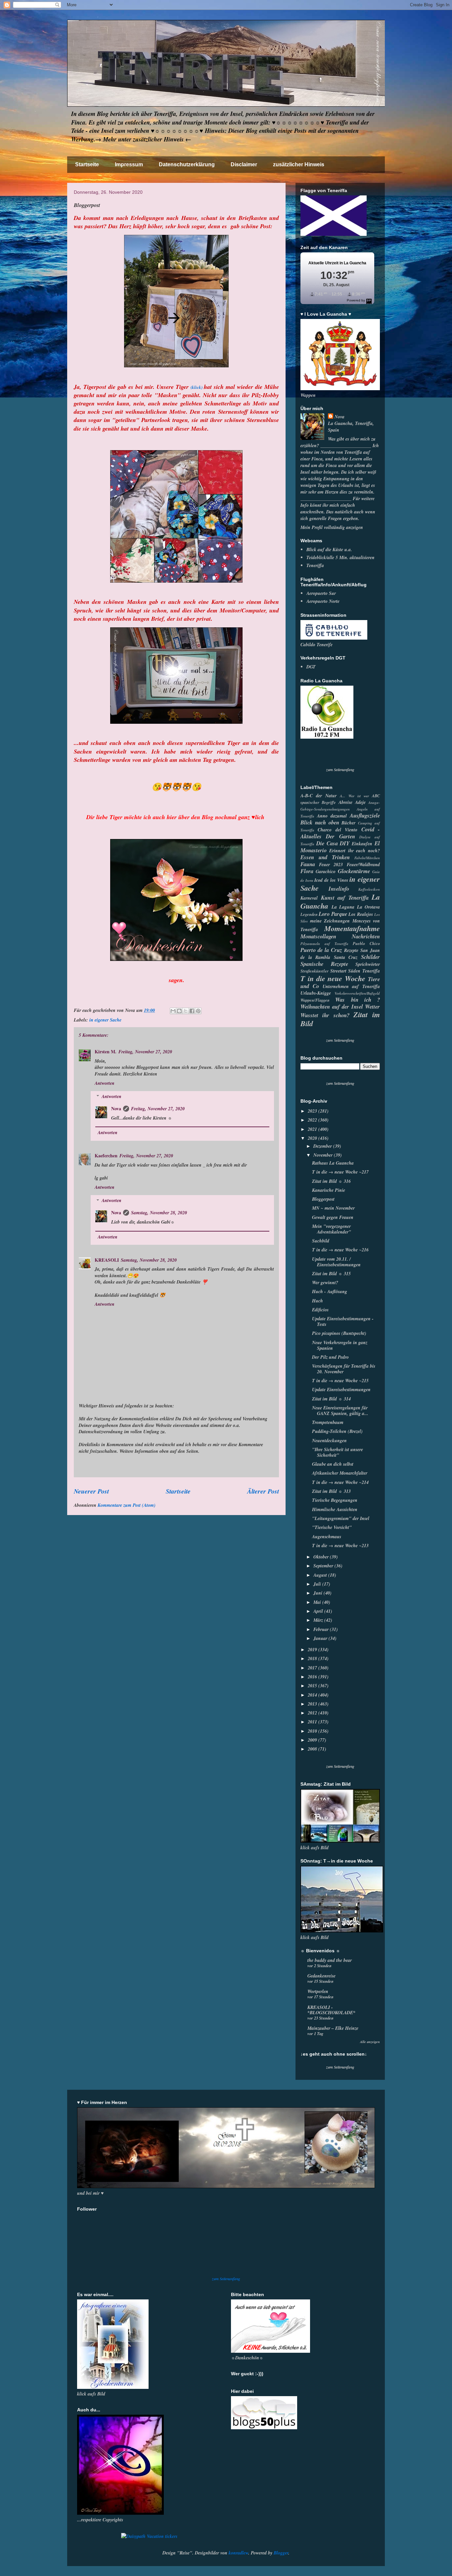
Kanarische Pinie (329, 1190)
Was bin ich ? (358, 999)
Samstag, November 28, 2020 (159, 1213)
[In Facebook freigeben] (192, 1011)
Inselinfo (339, 889)
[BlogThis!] (179, 1011)
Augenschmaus (327, 1537)
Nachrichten (366, 936)
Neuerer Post (91, 1491)
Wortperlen (318, 1991)
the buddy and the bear (330, 1960)
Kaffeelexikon (369, 889)
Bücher (348, 823)
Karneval (309, 898)
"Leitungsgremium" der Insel (341, 1518)
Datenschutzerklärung (187, 164)
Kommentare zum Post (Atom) (127, 1505)
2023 (313, 1111)
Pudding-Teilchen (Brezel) (337, 1431)
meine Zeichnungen (330, 921)
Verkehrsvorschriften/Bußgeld (357, 993)
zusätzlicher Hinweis (299, 164)
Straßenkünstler (315, 971)
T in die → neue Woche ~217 (340, 1172)
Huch (317, 1301)
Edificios (320, 1310)
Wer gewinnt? (325, 1283)
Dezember (323, 1146)
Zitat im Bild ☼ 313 (331, 1491)
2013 (313, 1704)
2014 (313, 1695)
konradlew (238, 2553)
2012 (313, 1713)
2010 (313, 1731)
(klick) (197, 387)
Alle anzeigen (370, 2042)
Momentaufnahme (352, 928)
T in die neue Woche (333, 978)
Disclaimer (244, 164)
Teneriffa (315, 565)
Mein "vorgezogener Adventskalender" (332, 1229)
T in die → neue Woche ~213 (340, 1546)
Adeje (360, 802)
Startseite (87, 164)
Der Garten (340, 836)
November (324, 1155)
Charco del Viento (338, 830)
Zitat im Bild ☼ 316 (331, 1181)
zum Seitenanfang (340, 770)
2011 (313, 1722)
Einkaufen (362, 844)
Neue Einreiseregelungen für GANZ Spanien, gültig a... (340, 1411)
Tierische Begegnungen (335, 1500)
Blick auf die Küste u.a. (329, 550)
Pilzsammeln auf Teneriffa (324, 944)
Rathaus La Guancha (333, 1163)
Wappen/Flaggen (315, 1000)
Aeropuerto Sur (321, 593)
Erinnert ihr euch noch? (355, 851)
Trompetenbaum (328, 1422)
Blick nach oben (320, 822)
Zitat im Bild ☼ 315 (331, 1274)
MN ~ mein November (333, 1208)
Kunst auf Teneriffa (345, 897)
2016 (313, 1677)
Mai (318, 1602)
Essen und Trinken (325, 857)
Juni (318, 1593)
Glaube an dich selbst (333, 1464)
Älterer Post (263, 1491)
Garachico (326, 871)
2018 (313, 1658)
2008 (313, 1749)
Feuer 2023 (331, 865)
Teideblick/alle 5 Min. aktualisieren (340, 557)
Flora (307, 871)
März (319, 1620)
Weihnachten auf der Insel (332, 1006)
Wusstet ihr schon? (325, 1015)
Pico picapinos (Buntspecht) (339, 1333)
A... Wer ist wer (354, 796)
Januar (321, 1638)
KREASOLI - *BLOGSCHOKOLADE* (331, 2010)
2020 (313, 1138)
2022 (313, 1120)
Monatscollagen (318, 936)
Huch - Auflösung (330, 1291)
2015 (313, 1686)
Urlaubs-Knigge (316, 993)
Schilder (370, 957)
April (319, 1611)
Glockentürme (354, 871)
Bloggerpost (323, 1199)
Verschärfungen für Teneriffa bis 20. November (344, 1369)
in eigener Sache (105, 1020)
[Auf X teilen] (186, 1011)
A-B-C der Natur (318, 796)
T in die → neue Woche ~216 (340, 1250)
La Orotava (369, 907)
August (321, 1575)
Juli (318, 1584)
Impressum (129, 164)
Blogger (281, 2553)
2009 (313, 1740)
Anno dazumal (332, 816)
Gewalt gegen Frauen (333, 1217)
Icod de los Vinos (331, 880)
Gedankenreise (321, 1976)
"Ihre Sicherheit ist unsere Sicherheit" (338, 1452)
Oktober (322, 1557)
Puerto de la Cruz (321, 950)
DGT (311, 667)
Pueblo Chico (366, 943)
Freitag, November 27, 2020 (145, 1052)
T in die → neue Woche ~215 (340, 1381)
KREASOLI (107, 1260)
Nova (116, 1108)
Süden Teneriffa (364, 971)
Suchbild (321, 1241)
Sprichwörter (368, 964)
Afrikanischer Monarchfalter (340, 1473)
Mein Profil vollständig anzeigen (332, 527)
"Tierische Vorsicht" (332, 1527)
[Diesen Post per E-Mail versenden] (173, 1011)
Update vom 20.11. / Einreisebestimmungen (336, 1262)
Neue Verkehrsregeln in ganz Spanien (340, 1345)
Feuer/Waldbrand (363, 865)
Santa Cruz (346, 957)
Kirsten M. (106, 1051)
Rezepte (351, 950)
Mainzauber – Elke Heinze (333, 2028)
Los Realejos (361, 914)
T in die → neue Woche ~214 (340, 1482)
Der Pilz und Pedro (330, 1357)
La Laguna (343, 907)
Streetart (338, 971)
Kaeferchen (106, 1156)
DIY (345, 843)
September (324, 1566)
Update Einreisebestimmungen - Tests (343, 1321)
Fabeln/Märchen (367, 858)
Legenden (309, 914)
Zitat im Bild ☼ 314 (331, 1399)
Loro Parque (333, 914)
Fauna (308, 864)
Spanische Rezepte (324, 964)
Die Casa (327, 843)
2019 (313, 1650)
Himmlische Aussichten (335, 1509)
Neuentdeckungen (329, 1441)
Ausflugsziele (365, 815)
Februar (322, 1629)
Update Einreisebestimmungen (341, 1390)
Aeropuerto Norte (323, 601)
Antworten (105, 1083)
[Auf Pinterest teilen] (198, 1011)
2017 (313, 1668)
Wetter (372, 1006)
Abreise (345, 802)
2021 (313, 1129)
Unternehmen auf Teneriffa (351, 986)
